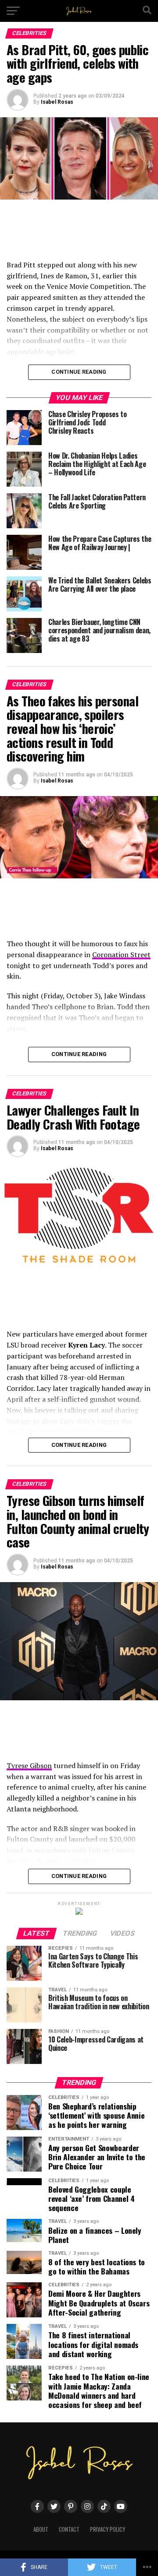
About (41, 2529)
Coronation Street (121, 955)
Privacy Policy (108, 2529)
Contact (69, 2529)
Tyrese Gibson (29, 1765)
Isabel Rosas (57, 102)
